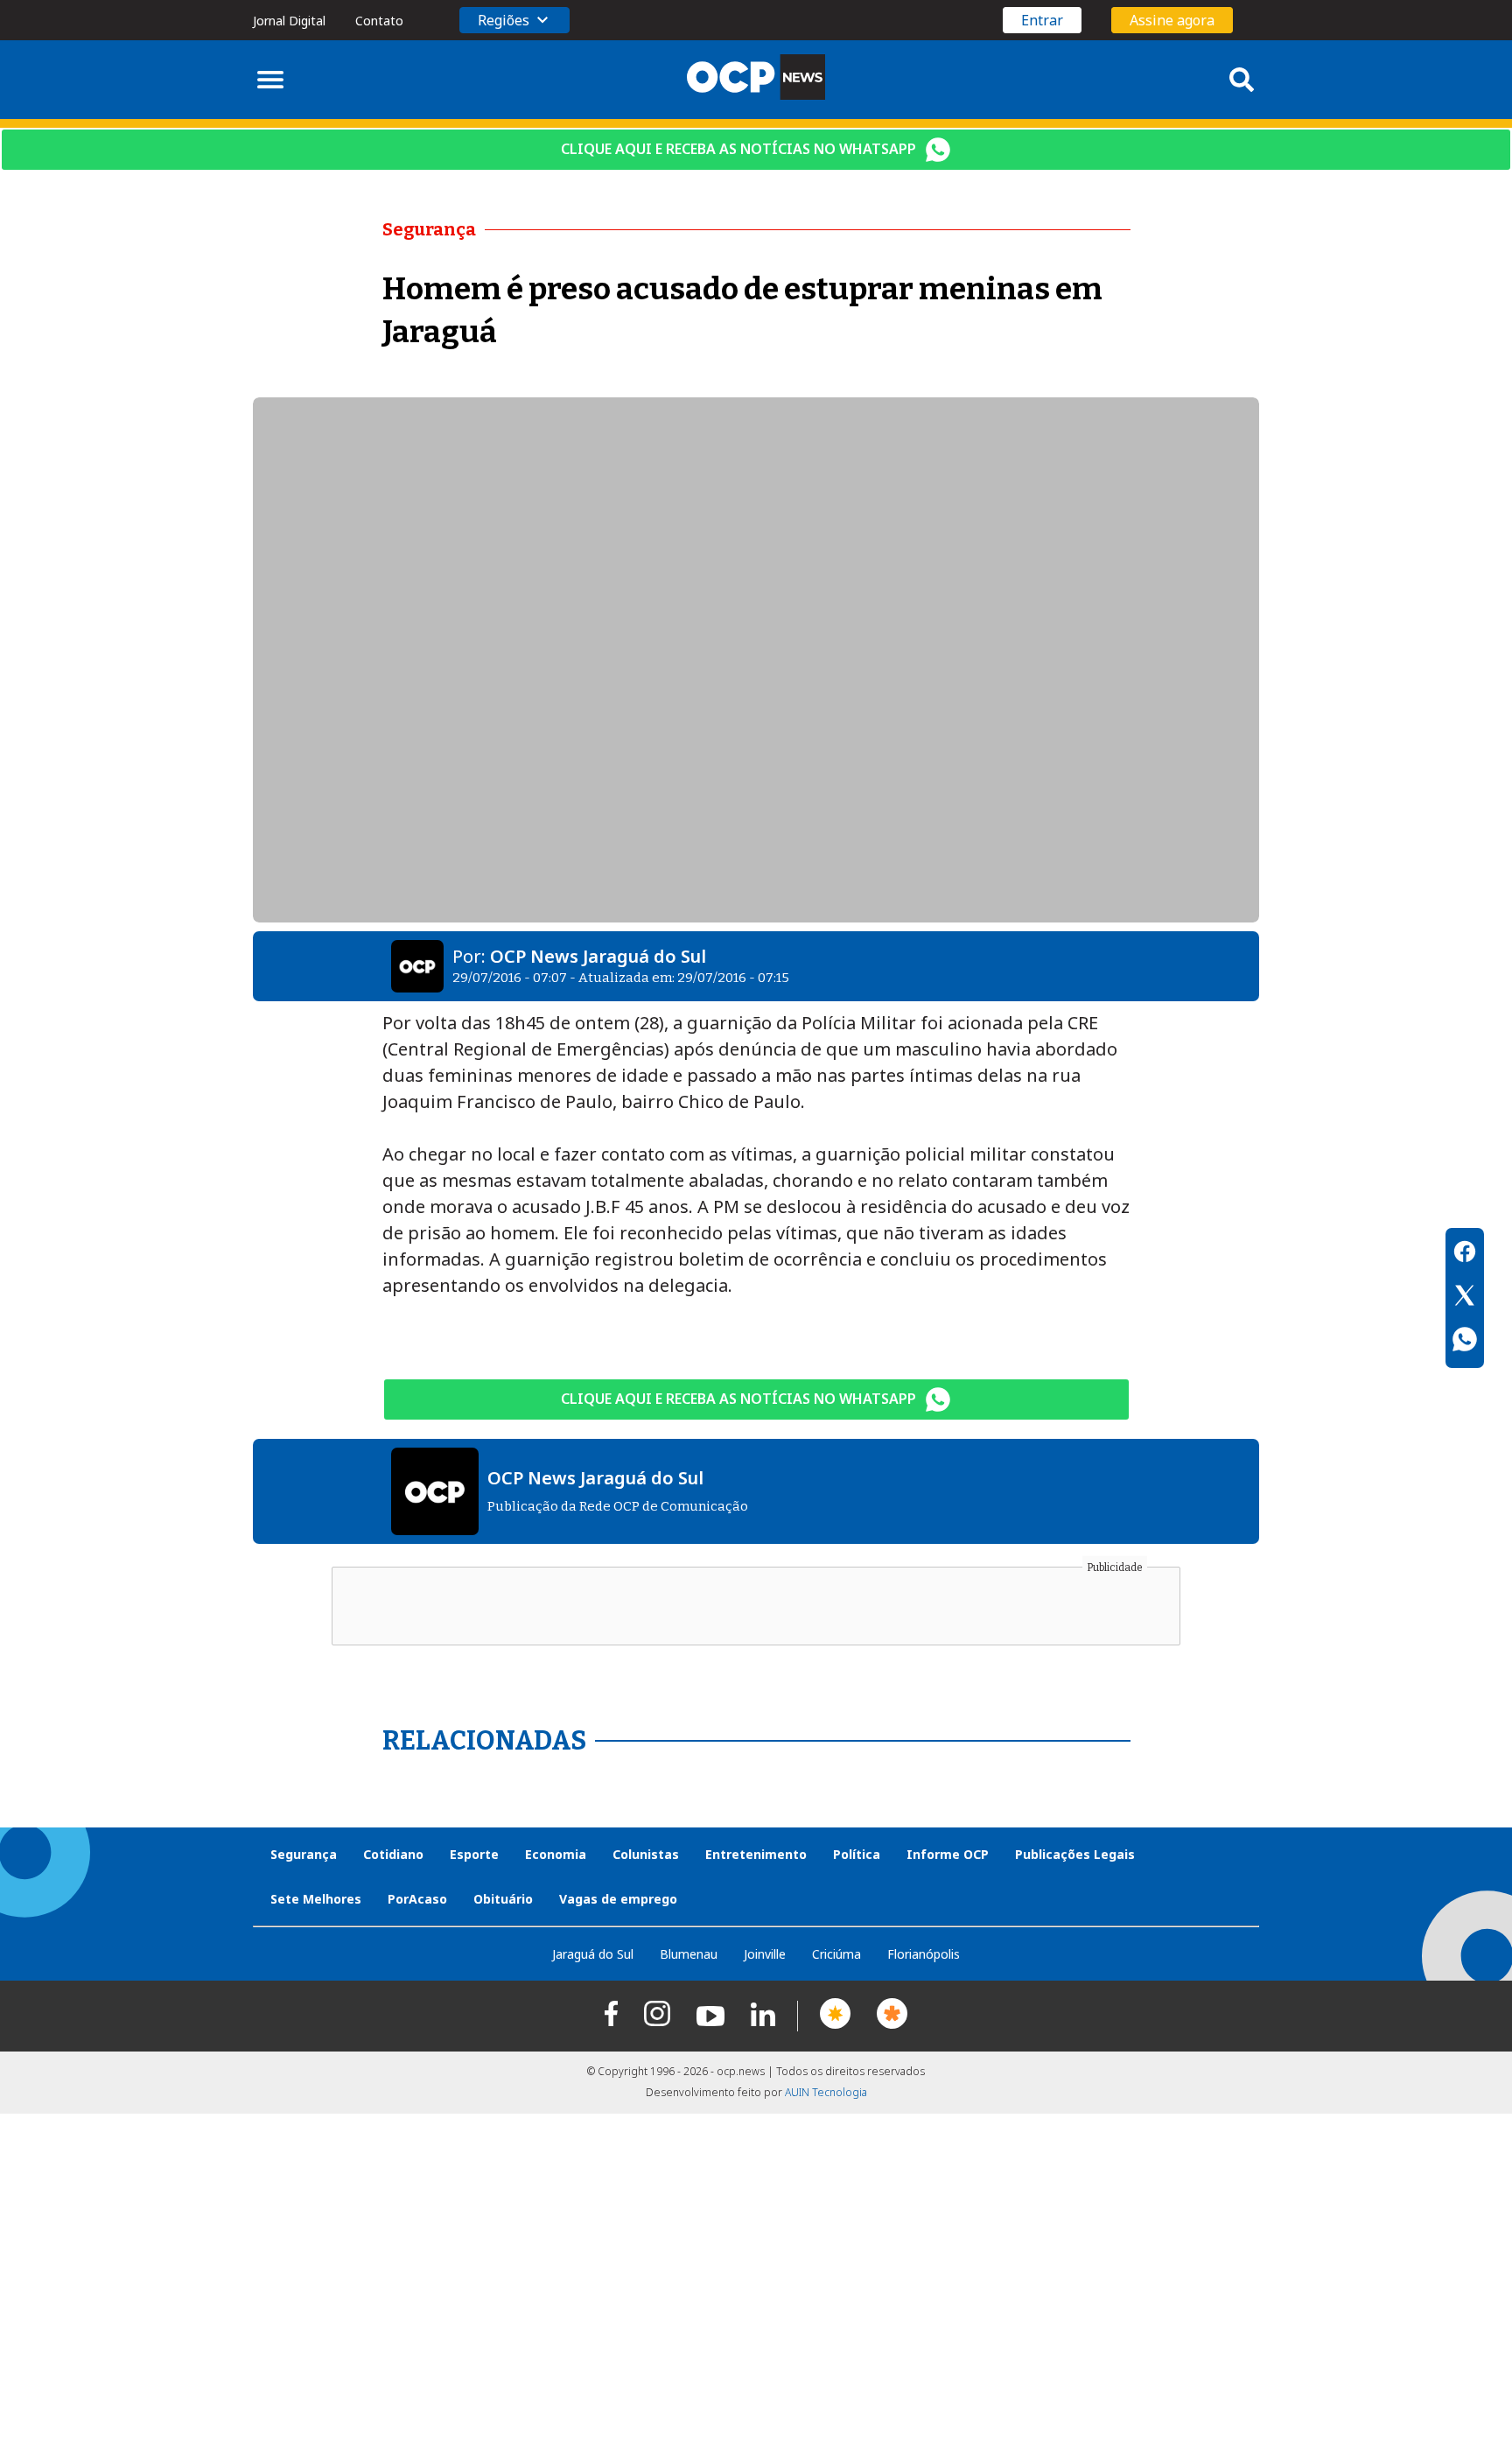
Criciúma (836, 1954)
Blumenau (689, 1954)
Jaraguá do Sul (593, 1954)
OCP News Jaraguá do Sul (598, 956)
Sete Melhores (316, 1899)
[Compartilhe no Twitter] (1465, 1298)
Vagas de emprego (618, 1899)
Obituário (503, 1899)
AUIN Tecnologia (826, 2092)
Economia (556, 1854)
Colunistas (646, 1854)
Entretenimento (756, 1854)
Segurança (304, 1854)
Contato (379, 21)
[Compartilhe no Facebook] (1465, 1254)
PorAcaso (417, 1899)
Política (857, 1854)
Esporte (474, 1854)
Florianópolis (924, 1954)
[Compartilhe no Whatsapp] (1465, 1342)
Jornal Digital (289, 21)
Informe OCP (948, 1854)
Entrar (1042, 20)
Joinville (765, 1954)
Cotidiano (393, 1854)
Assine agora (1172, 20)
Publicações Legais (1075, 1854)
